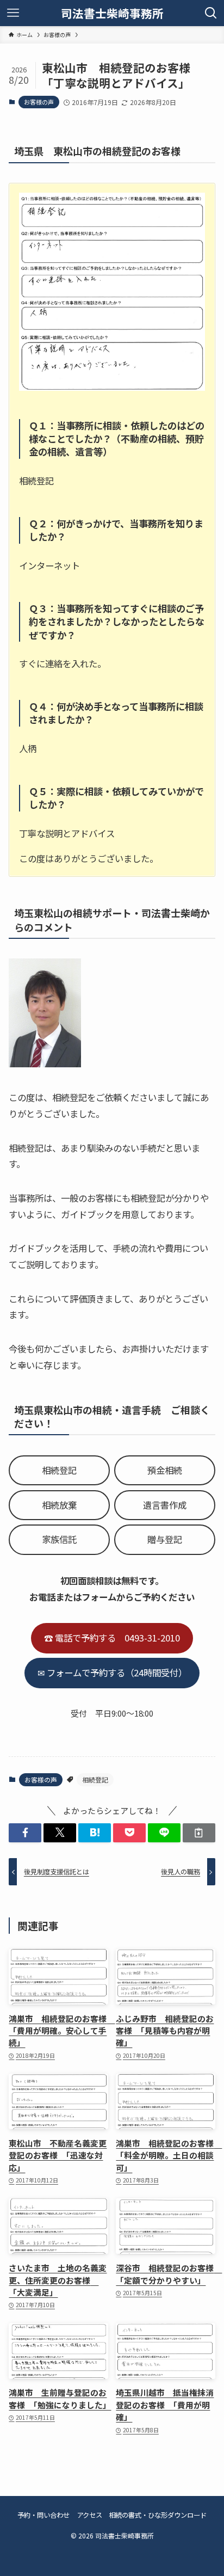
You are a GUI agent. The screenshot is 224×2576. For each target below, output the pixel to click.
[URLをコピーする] (199, 1833)
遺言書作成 (165, 1505)
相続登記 (59, 1470)
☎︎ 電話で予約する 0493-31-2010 (112, 1638)
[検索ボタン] (211, 13)
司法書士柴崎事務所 (112, 13)
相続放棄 (59, 1505)
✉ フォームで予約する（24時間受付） (112, 1673)
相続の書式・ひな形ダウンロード (158, 2515)
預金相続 (165, 1470)
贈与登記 (165, 1539)
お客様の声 (39, 102)
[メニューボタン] (13, 13)
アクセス (89, 2515)
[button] (25, 1833)
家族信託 (59, 1539)
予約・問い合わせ (43, 2515)
